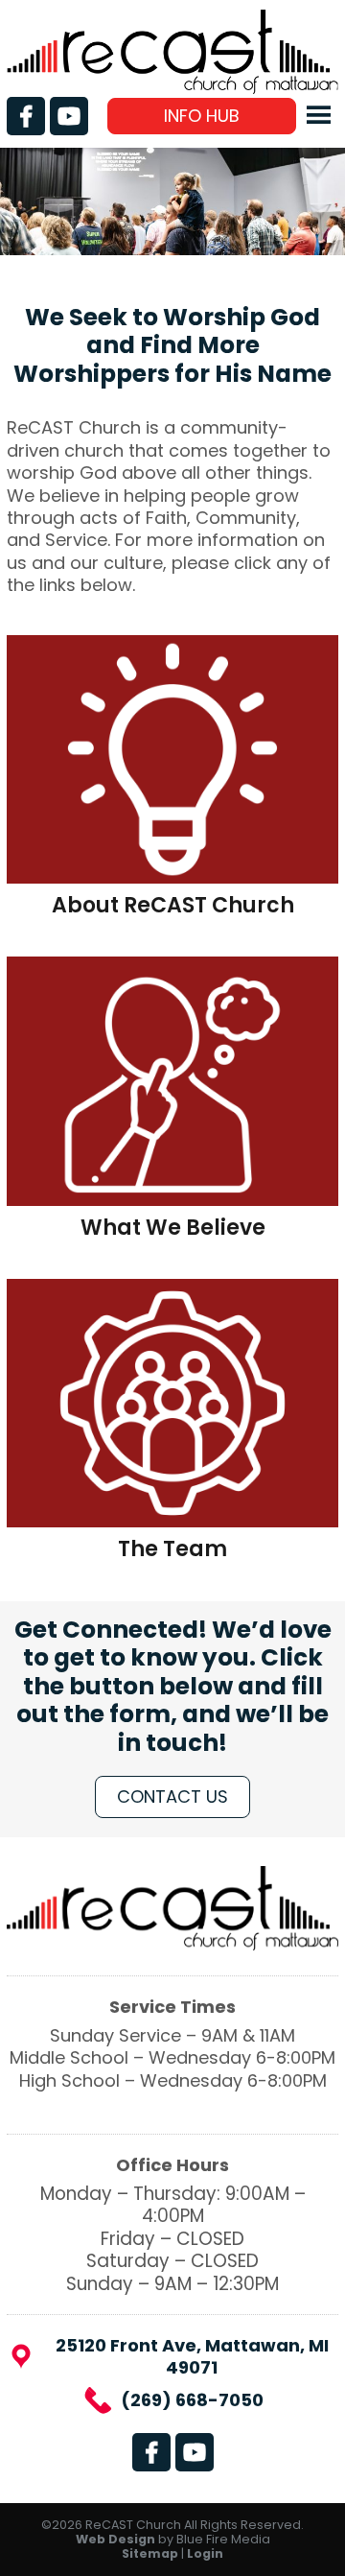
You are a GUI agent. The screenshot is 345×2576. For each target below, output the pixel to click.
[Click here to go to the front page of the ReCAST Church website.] (172, 88)
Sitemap (150, 2553)
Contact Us (172, 1796)
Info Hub (202, 116)
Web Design (115, 2539)
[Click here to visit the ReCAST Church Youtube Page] (69, 116)
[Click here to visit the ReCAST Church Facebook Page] (26, 116)
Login (205, 2553)
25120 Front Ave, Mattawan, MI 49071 (192, 2357)
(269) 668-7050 (192, 2400)
